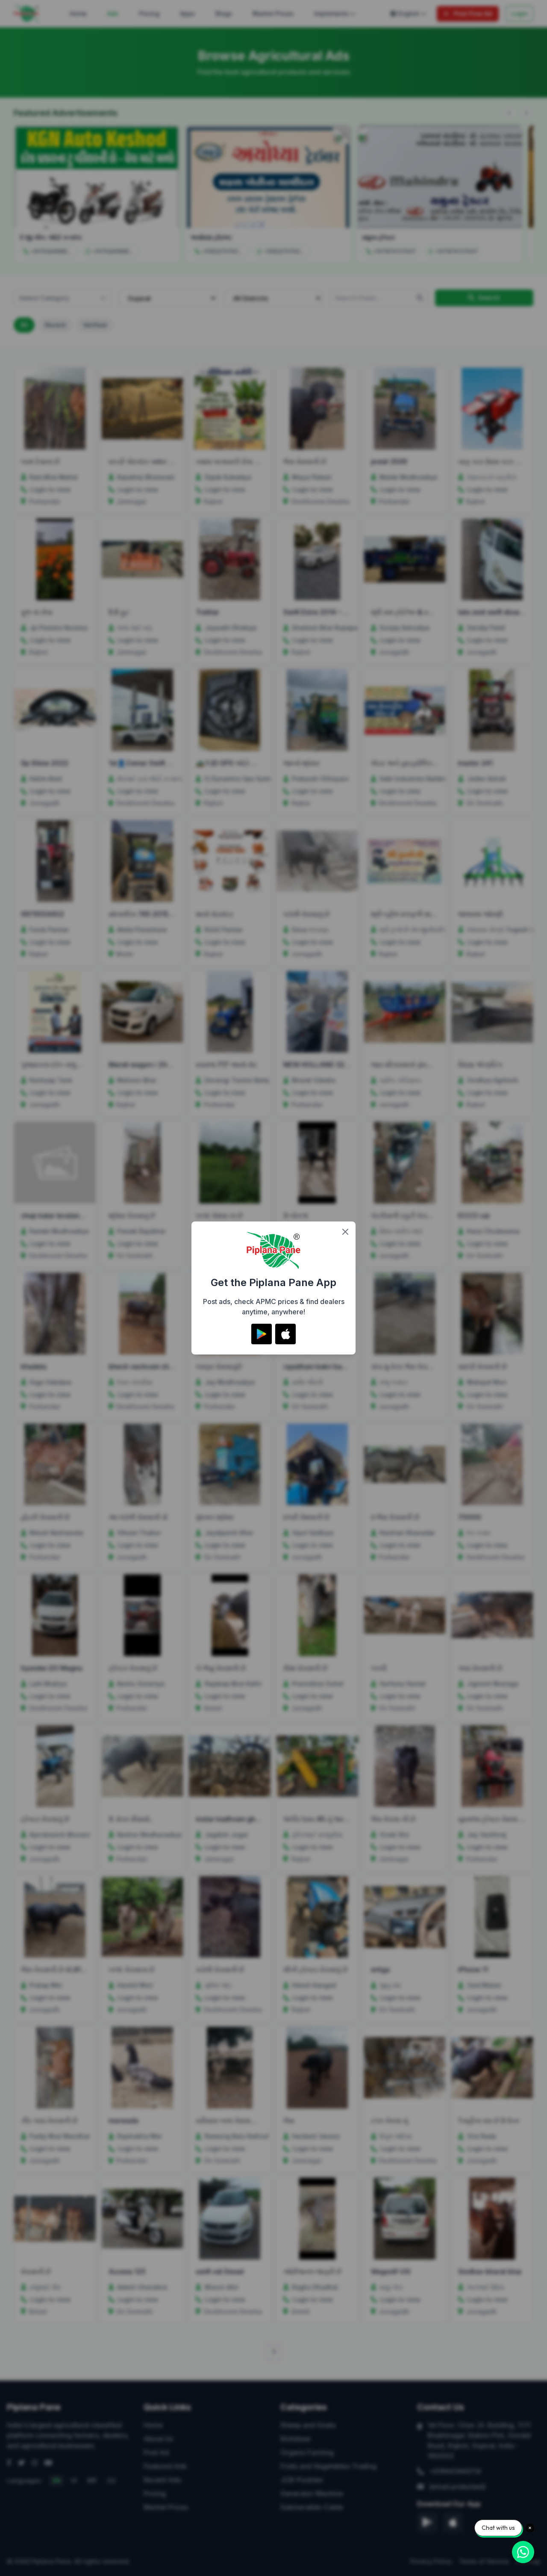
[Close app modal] (345, 1232)
